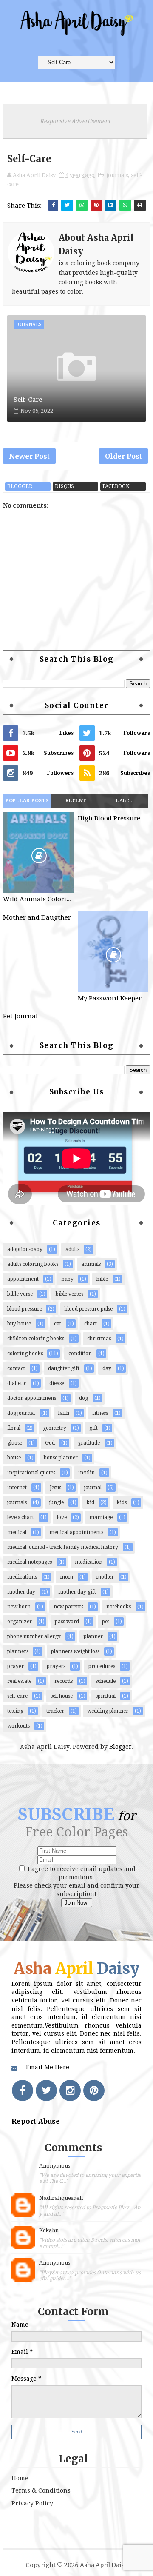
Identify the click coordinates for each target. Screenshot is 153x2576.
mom (67, 1577)
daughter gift (64, 1368)
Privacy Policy (32, 2503)
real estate (19, 1681)
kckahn (49, 2230)
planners (18, 1651)
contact (16, 1368)
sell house (62, 1696)
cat (58, 1324)
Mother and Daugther (37, 917)
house (14, 1458)
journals (117, 175)
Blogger (120, 1747)
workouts (18, 1726)
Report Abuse (36, 2121)
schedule (106, 1681)
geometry (55, 1428)
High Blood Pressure (109, 818)
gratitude (89, 1443)
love (62, 1517)
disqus (64, 486)
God (50, 1443)
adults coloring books (33, 1264)
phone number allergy (34, 1636)
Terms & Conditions (41, 2490)
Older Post (123, 456)
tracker (55, 1711)
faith (64, 1413)
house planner (61, 1458)
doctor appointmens (32, 1398)
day (107, 1368)
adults (72, 1249)
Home (20, 2478)
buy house (19, 1324)
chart (91, 1324)
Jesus (55, 1488)
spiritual (106, 1696)
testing (15, 1711)
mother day (21, 1592)
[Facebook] (23, 2091)
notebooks (119, 1607)
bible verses (69, 1294)
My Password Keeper (110, 998)
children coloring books (36, 1339)
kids (122, 1502)
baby (68, 1279)
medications (22, 1577)
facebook (116, 486)
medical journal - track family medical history (63, 1547)
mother (105, 1577)
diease (57, 1383)
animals (91, 1264)
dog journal (21, 1413)
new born (19, 1607)
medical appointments (76, 1532)
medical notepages (30, 1562)
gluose (15, 1443)
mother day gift (77, 1592)
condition (80, 1354)
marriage (101, 1517)
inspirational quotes (31, 1473)
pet (106, 1622)
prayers (56, 1666)
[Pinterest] (94, 2091)
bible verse (20, 1294)
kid (91, 1502)
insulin (86, 1473)
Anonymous (55, 2166)
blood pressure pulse (89, 1309)
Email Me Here (48, 2067)
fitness (100, 1413)
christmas (99, 1339)
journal (93, 1488)
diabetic (17, 1383)
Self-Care (28, 400)
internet (17, 1488)
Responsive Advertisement (75, 121)
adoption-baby (25, 1249)
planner (93, 1636)
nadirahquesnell (61, 2198)
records (64, 1681)
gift (93, 1428)
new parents (68, 1607)
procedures (102, 1666)
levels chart (21, 1517)
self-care (17, 1696)
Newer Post (29, 456)
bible (102, 1279)
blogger (20, 486)
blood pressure (25, 1309)
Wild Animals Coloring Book (38, 899)
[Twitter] (46, 2091)
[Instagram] (70, 2091)
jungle (57, 1502)
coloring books (25, 1354)
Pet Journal (20, 1016)
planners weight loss (75, 1651)
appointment (23, 1279)
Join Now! (77, 1903)
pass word (67, 1622)
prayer (16, 1666)
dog (84, 1398)
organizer (20, 1622)
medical (17, 1532)
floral (14, 1428)
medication (89, 1562)
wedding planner (108, 1711)
